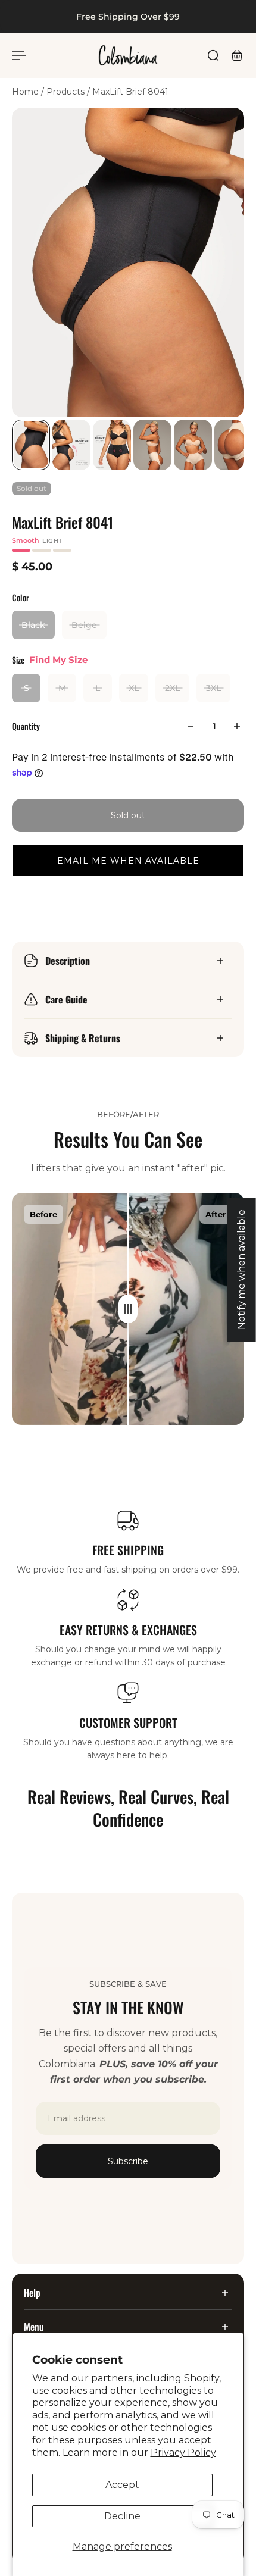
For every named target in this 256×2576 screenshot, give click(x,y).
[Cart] (237, 55)
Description (68, 961)
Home (26, 92)
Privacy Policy (183, 2452)
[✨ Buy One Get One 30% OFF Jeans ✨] (117, 17)
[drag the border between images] (128, 1309)
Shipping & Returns (83, 1038)
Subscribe (128, 2161)
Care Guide (66, 999)
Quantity (26, 726)
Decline (122, 2516)
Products (67, 92)
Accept (122, 2485)
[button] (128, 861)
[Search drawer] (213, 55)
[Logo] (128, 55)
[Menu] (19, 55)
